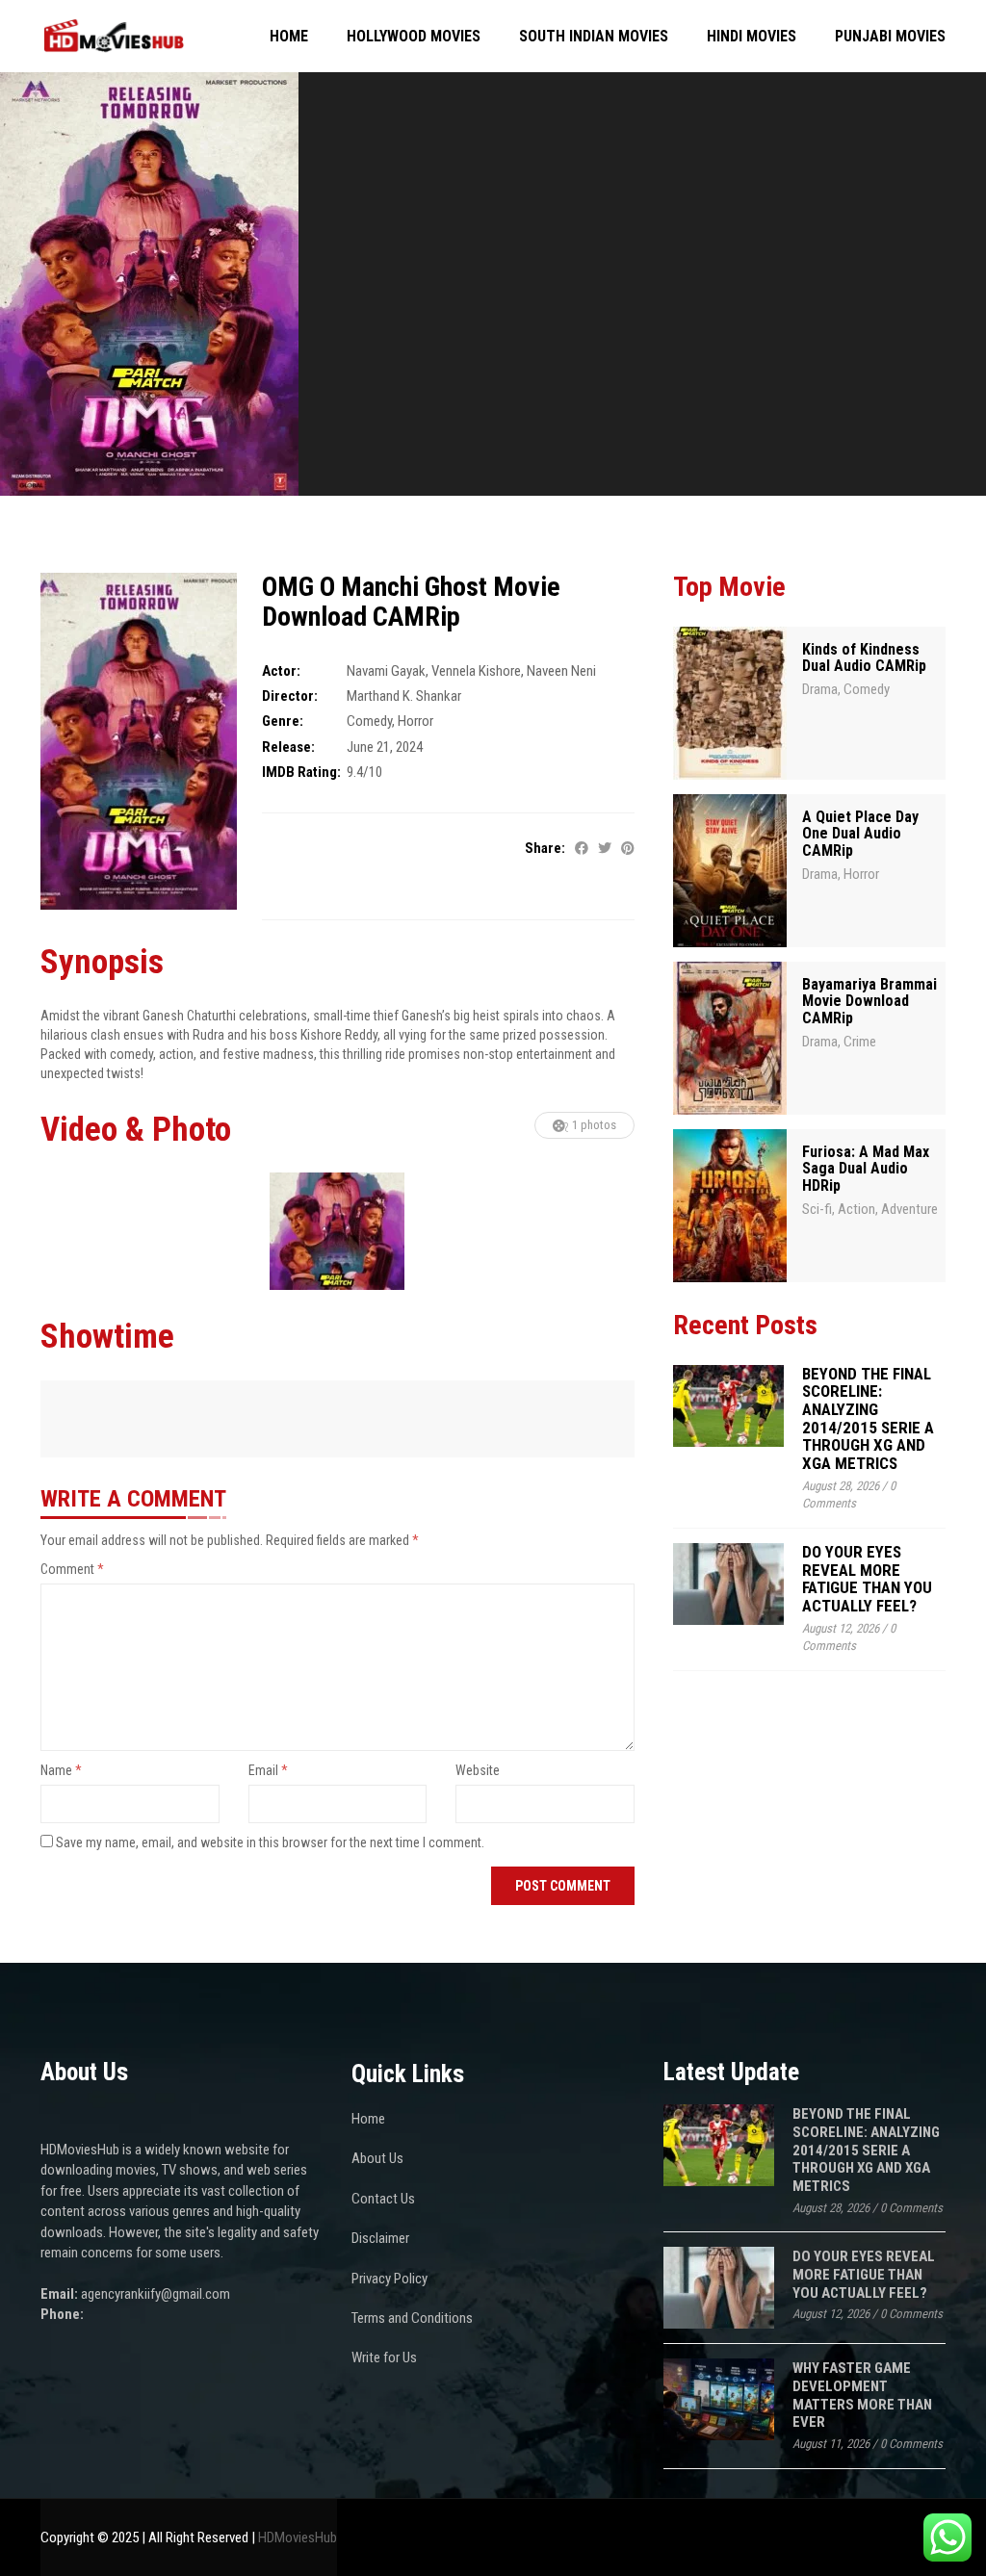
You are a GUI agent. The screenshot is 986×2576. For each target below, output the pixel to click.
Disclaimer (380, 2238)
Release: (288, 747)
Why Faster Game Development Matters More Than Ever (862, 2395)
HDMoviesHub (298, 2537)
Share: (545, 848)
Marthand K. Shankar (404, 696)
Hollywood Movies (414, 36)
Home (289, 36)
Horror (415, 721)
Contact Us (383, 2199)
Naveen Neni (561, 671)
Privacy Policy (389, 2279)
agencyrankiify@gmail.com (156, 2294)
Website (478, 1770)
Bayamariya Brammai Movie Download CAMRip (869, 1001)
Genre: (283, 721)
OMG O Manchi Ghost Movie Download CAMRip (411, 602)
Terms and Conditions (412, 2318)
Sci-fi (817, 1209)
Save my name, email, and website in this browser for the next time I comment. (270, 1842)
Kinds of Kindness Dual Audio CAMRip (864, 658)
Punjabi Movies (890, 36)
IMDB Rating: (301, 772)
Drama (820, 689)
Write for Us (384, 2357)
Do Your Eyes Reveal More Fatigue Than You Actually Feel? (867, 1579)
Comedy (369, 721)
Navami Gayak (386, 671)
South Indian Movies (594, 36)
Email (268, 1770)
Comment (72, 1569)
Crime (860, 1042)
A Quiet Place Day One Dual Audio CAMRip (860, 834)
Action (856, 1209)
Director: (290, 696)
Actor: (281, 671)
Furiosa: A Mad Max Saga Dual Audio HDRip (866, 1169)
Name (61, 1770)
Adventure (909, 1209)
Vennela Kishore (476, 671)
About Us (377, 2158)
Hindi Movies (752, 36)
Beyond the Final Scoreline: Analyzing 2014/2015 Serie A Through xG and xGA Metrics (868, 1418)
